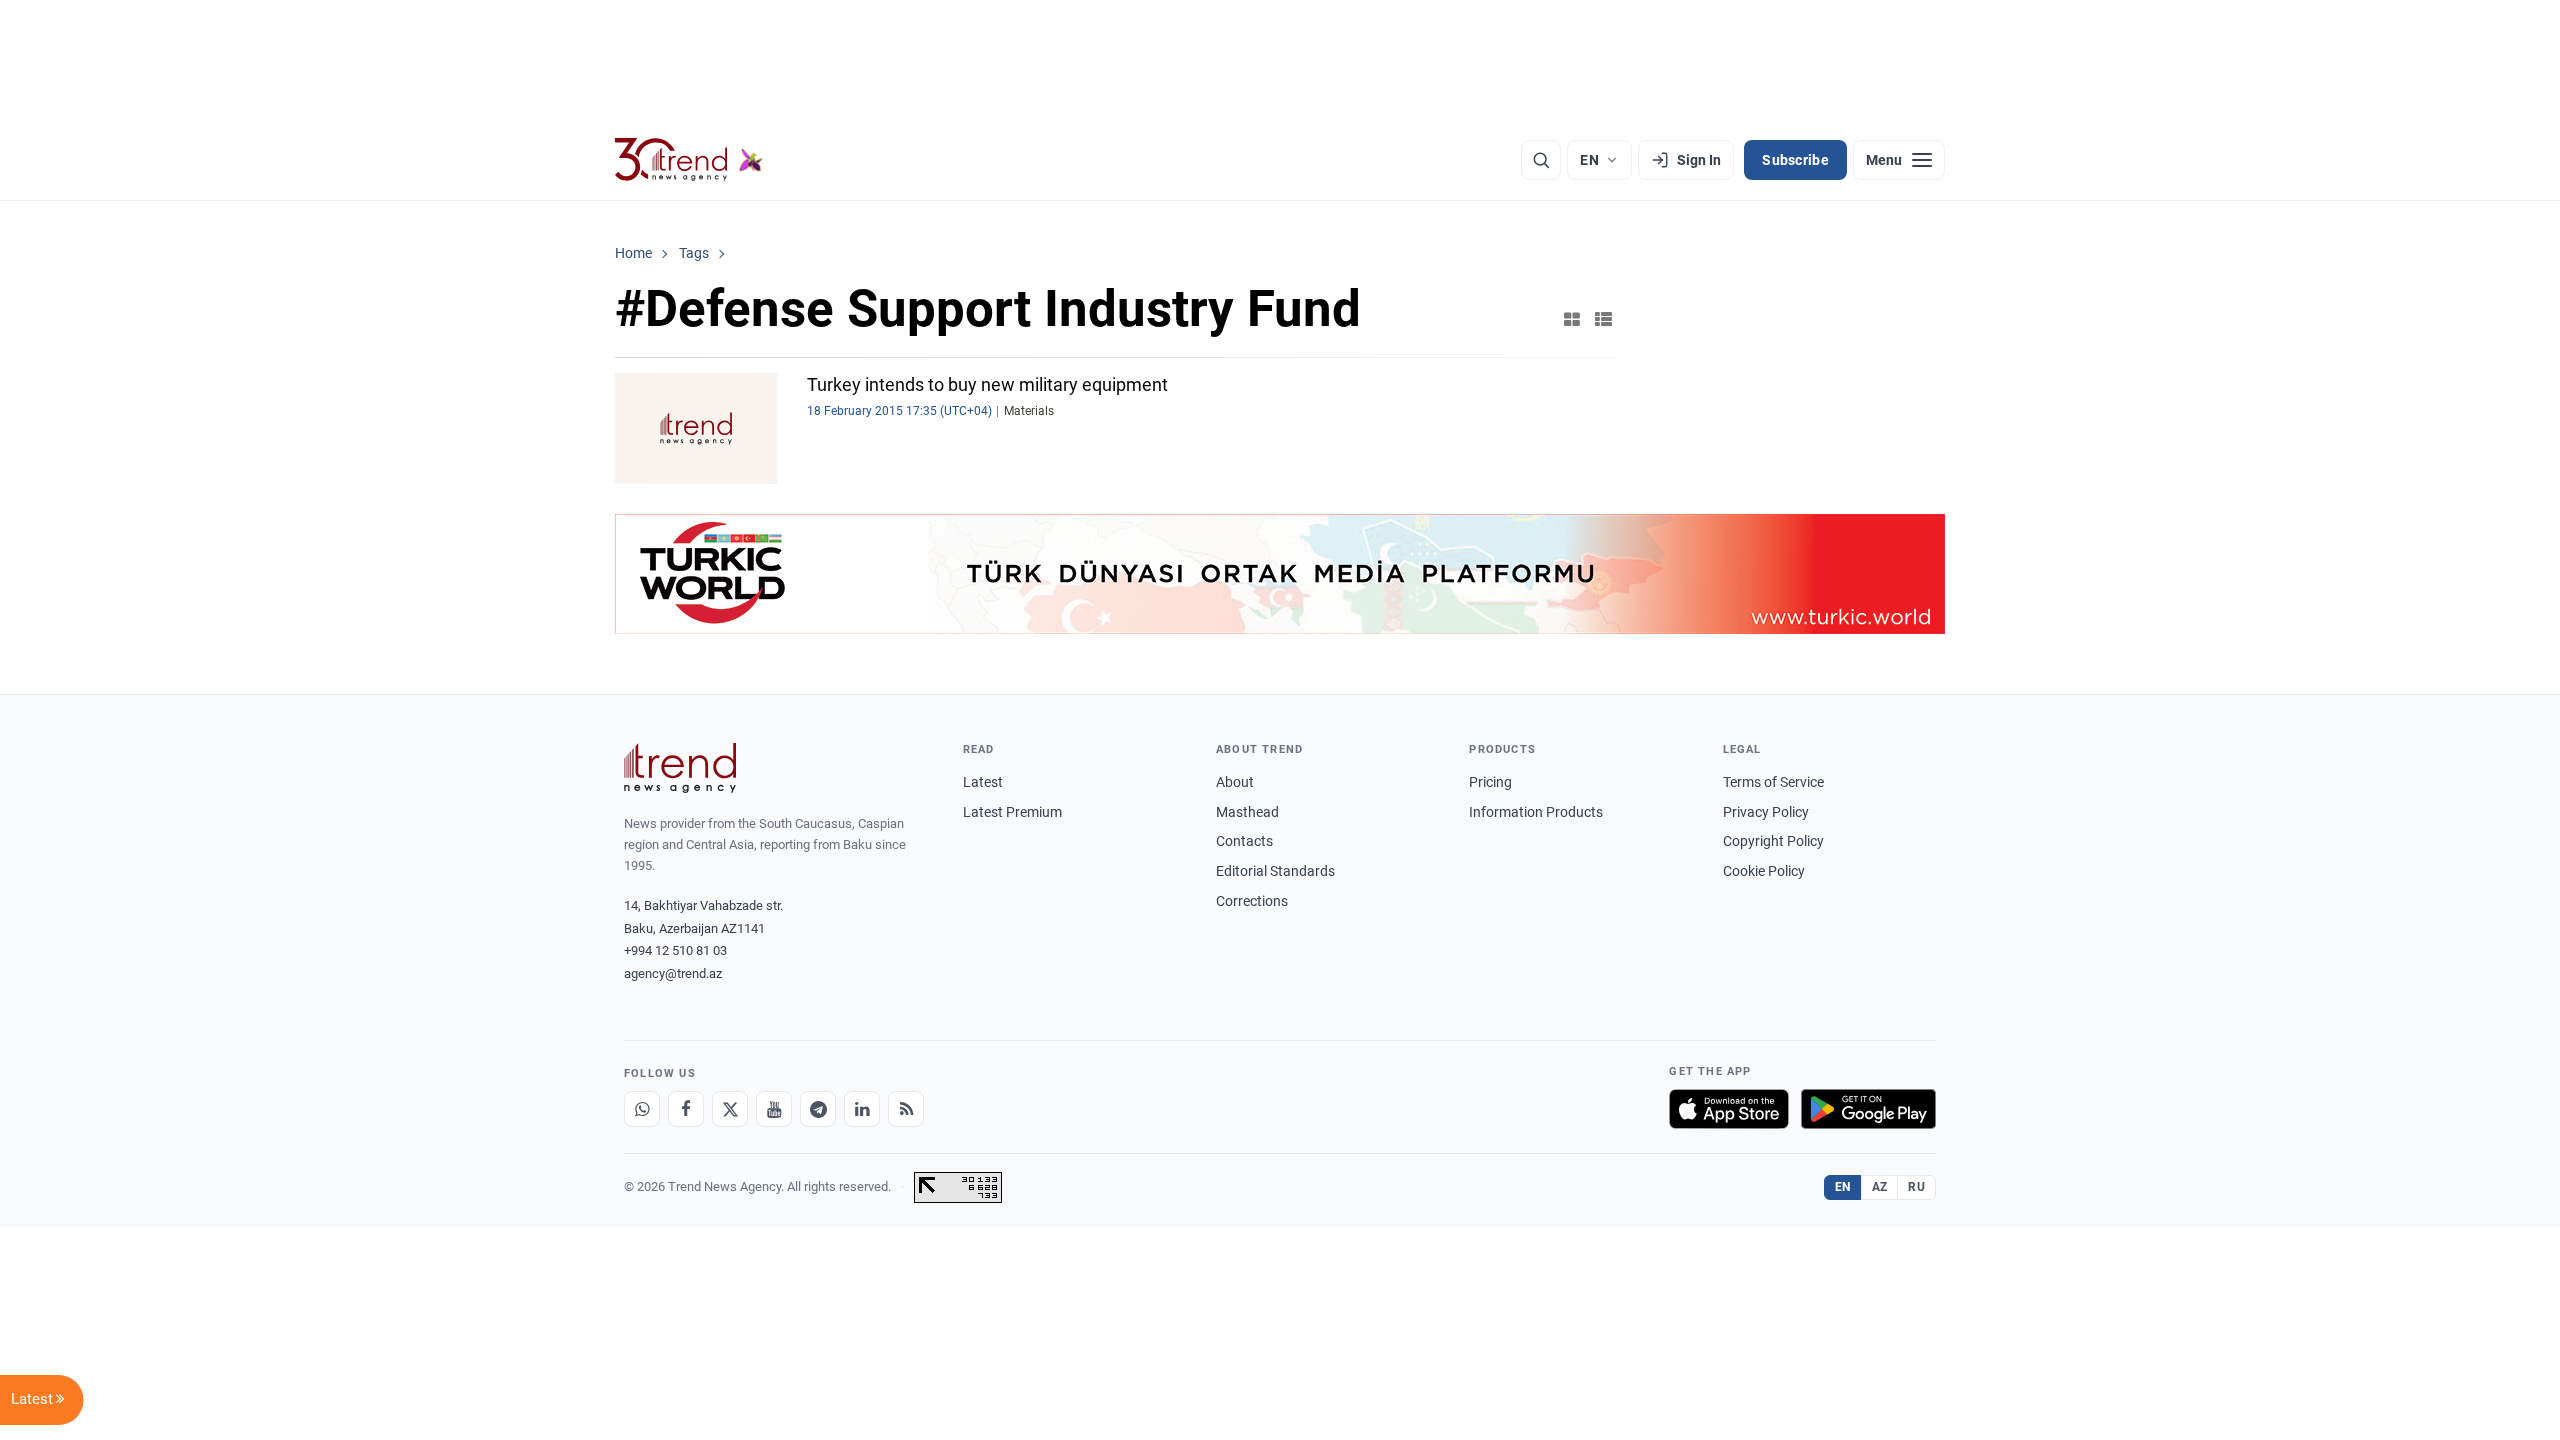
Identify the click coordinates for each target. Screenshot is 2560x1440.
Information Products (1536, 812)
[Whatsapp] (642, 1109)
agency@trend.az (673, 973)
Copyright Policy (1773, 841)
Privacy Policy (1766, 812)
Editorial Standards (1275, 871)
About (1235, 782)
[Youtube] (774, 1109)
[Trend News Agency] (680, 768)
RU (1916, 1187)
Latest (983, 782)
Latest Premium (1012, 812)
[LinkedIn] (862, 1109)
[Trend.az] (689, 160)
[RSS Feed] (906, 1109)
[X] (730, 1109)
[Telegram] (818, 1109)
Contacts (1244, 841)
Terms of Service (1773, 782)
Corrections (1252, 901)
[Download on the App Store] (1729, 1109)
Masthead (1247, 812)
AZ (1880, 1187)
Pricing (1490, 782)
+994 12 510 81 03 (675, 950)
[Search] (1541, 160)
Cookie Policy (1764, 871)
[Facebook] (686, 1109)
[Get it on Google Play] (1868, 1109)
